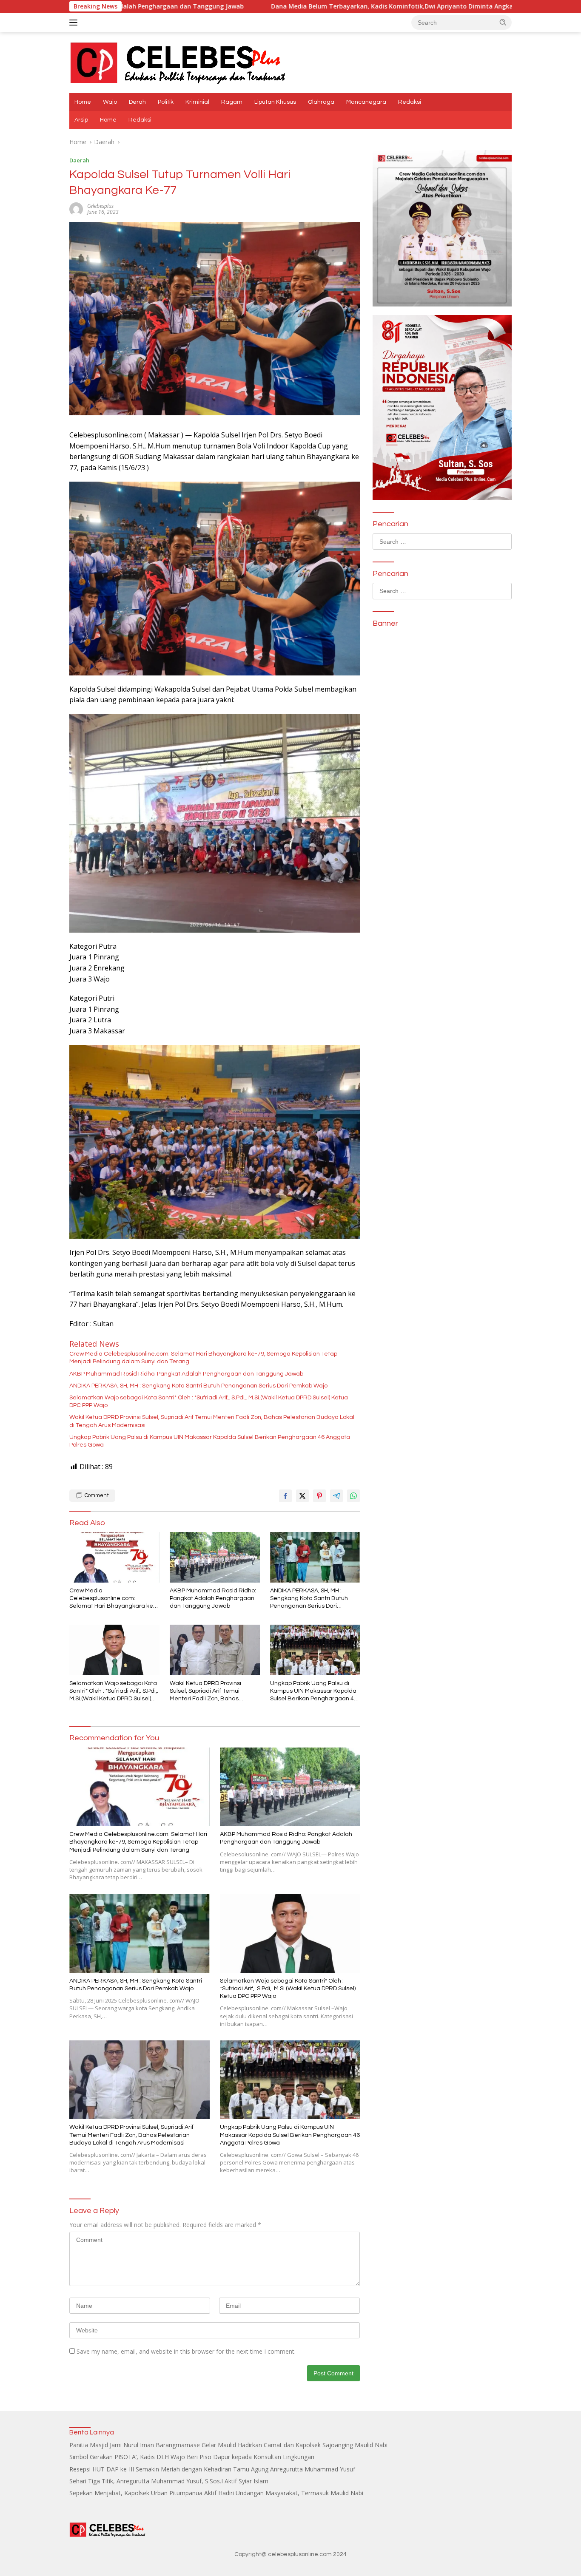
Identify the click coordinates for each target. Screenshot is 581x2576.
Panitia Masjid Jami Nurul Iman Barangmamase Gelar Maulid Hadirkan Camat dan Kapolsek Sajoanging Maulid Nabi (228, 2445)
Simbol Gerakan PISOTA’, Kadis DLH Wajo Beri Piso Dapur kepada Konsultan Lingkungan (192, 2457)
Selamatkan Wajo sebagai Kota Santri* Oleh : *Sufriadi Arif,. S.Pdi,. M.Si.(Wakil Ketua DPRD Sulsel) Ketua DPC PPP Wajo (209, 1401)
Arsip (81, 120)
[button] (503, 22)
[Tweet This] (302, 1496)
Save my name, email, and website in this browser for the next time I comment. (186, 2351)
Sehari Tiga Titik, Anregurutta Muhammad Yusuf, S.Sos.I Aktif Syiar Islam (169, 2481)
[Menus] (75, 23)
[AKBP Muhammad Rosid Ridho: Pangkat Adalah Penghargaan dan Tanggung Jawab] (215, 1557)
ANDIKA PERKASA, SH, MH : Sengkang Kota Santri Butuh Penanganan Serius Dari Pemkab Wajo (198, 1386)
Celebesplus (100, 206)
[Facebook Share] (285, 1496)
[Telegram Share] (336, 1496)
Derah (137, 102)
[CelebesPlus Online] (178, 62)
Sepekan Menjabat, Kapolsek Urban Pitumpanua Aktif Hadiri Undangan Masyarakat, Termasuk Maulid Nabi (216, 2493)
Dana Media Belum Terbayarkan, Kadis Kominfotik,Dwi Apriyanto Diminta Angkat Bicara (263, 6)
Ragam (232, 102)
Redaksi (410, 102)
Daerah (79, 160)
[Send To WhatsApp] (353, 1496)
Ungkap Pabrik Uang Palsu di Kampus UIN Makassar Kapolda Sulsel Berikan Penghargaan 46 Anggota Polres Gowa (210, 1441)
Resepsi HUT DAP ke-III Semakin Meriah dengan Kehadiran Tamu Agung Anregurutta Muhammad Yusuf (212, 2469)
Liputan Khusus (275, 102)
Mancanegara (366, 102)
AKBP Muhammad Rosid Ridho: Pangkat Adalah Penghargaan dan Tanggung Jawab (186, 1374)
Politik (166, 102)
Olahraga (321, 102)
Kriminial (197, 102)
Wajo (110, 102)
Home (83, 102)
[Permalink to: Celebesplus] (76, 209)
